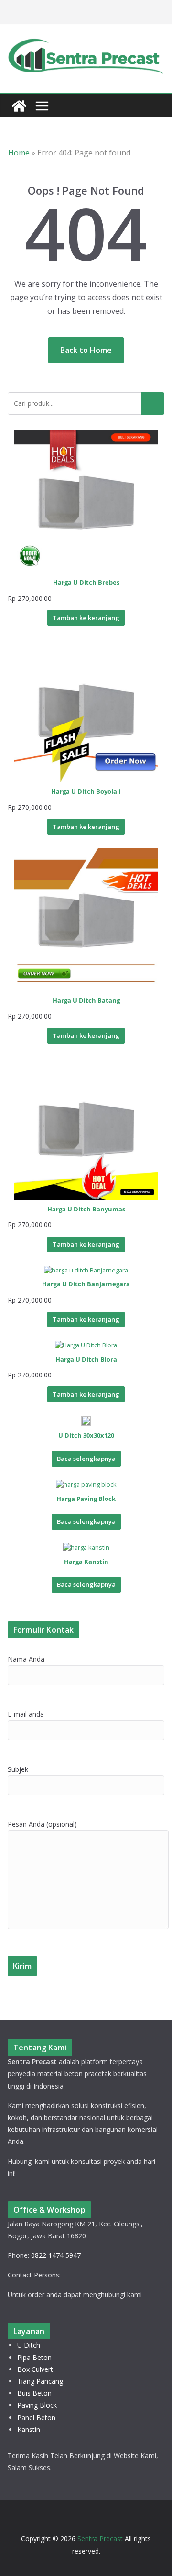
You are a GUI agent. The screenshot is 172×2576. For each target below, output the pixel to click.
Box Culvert (35, 2369)
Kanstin (29, 2429)
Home (19, 153)
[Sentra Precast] (19, 106)
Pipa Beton (34, 2357)
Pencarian (153, 403)
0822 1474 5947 (56, 2255)
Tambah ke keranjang (86, 618)
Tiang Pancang (40, 2381)
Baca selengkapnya (86, 1459)
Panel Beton (36, 2417)
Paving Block (37, 2405)
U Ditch (29, 2345)
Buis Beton (34, 2393)
